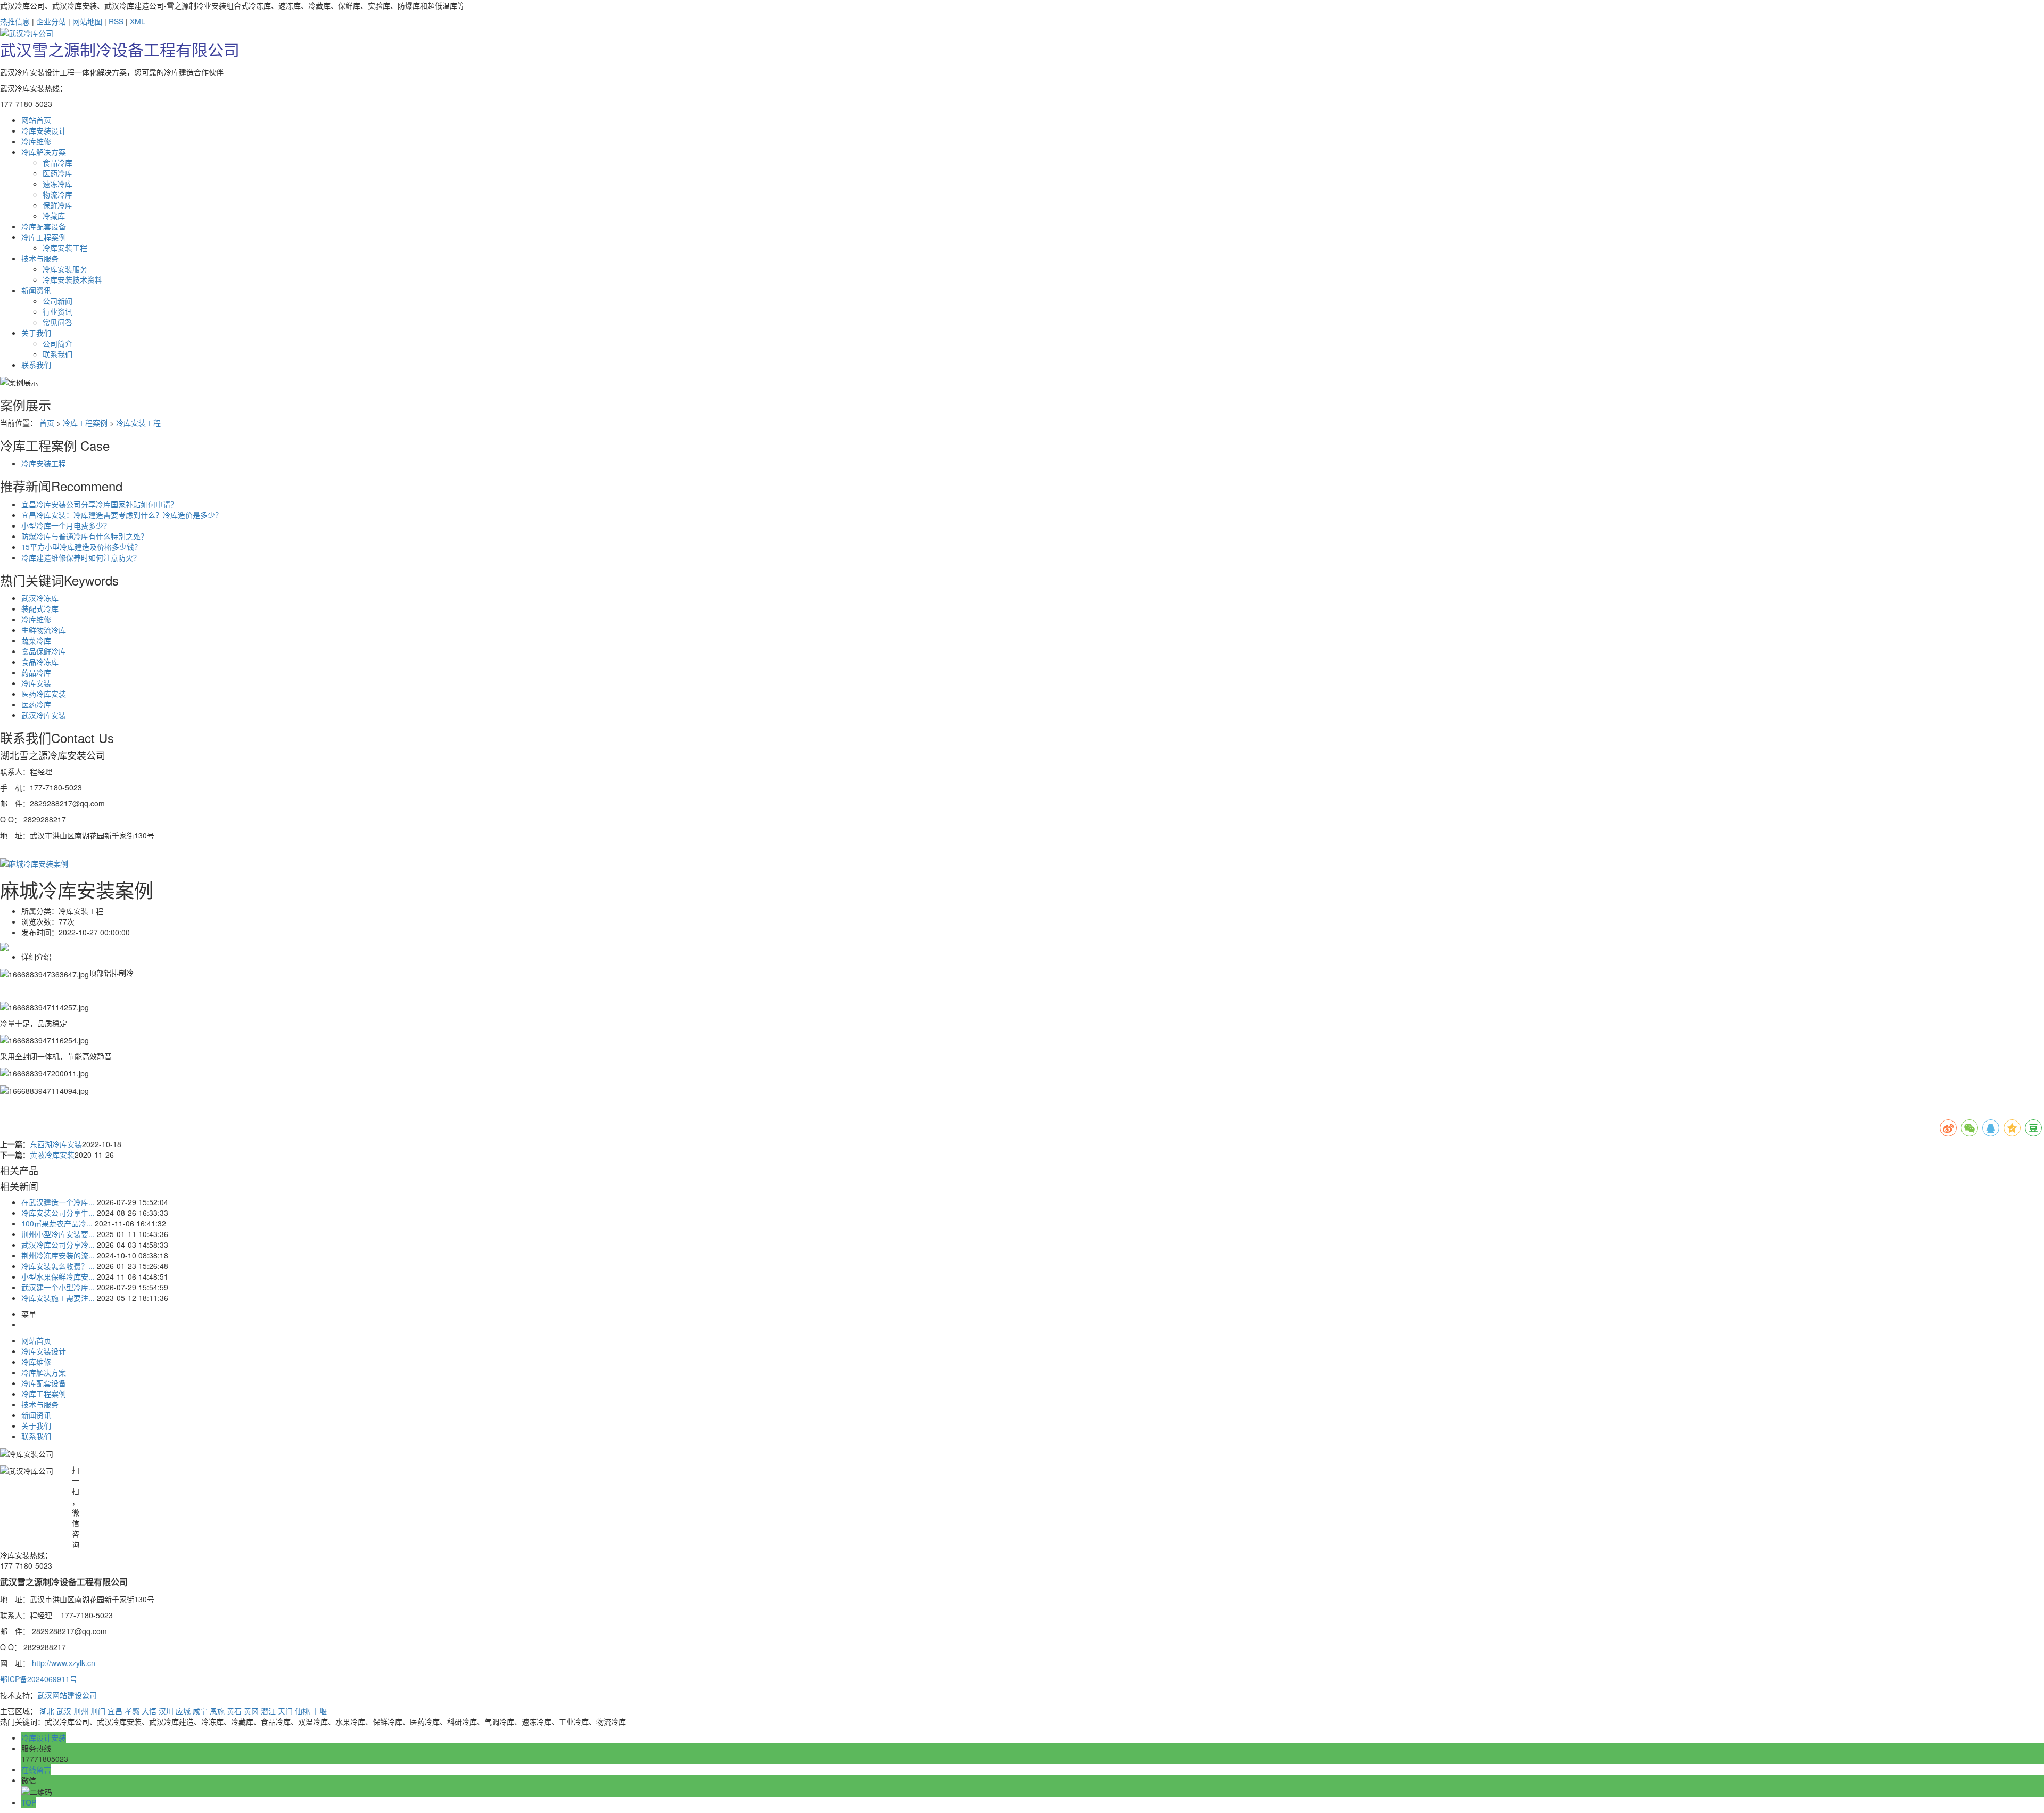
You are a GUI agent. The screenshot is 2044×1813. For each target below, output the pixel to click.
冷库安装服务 (65, 269)
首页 (47, 423)
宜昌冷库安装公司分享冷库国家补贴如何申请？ (100, 504)
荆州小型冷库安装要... (58, 1234)
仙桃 (302, 1711)
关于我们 (36, 1425)
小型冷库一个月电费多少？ (66, 525)
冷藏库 (54, 216)
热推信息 (15, 21)
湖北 (47, 1711)
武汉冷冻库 (40, 598)
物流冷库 (57, 194)
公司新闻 (57, 301)
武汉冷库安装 (44, 715)
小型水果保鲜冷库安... (58, 1276)
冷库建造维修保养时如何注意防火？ (81, 557)
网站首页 (36, 1340)
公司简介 (57, 343)
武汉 (64, 1711)
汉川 (166, 1711)
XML (138, 21)
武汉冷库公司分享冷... (58, 1245)
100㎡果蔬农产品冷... (57, 1223)
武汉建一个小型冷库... (58, 1287)
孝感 (132, 1711)
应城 (183, 1711)
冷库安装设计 (44, 1351)
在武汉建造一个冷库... (58, 1202)
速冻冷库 (57, 184)
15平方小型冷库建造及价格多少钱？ (81, 547)
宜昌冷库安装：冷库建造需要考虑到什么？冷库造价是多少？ (122, 515)
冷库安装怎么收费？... (58, 1266)
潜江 (268, 1711)
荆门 (98, 1711)
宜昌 (115, 1711)
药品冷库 (36, 672)
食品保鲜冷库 (44, 651)
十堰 (319, 1711)
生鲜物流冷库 (44, 630)
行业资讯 (57, 311)
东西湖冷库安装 (56, 1144)
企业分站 (51, 21)
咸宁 (200, 1711)
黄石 (234, 1711)
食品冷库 (57, 162)
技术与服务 (40, 1404)
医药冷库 (57, 173)
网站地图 (87, 21)
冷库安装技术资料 (72, 279)
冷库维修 (36, 619)
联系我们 (57, 354)
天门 (285, 1711)
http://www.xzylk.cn (64, 1663)
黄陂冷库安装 (52, 1155)
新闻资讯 (36, 1415)
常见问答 (57, 322)
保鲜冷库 (57, 205)
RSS (116, 21)
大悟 (149, 1711)
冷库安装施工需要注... (58, 1298)
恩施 (217, 1711)
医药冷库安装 (44, 694)
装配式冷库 (40, 608)
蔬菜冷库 (36, 640)
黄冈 (251, 1711)
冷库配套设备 (44, 1383)
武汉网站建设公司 (67, 1695)
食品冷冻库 (40, 662)
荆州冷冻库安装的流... (58, 1255)
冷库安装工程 (65, 248)
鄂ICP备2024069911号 (39, 1679)
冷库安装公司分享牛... (58, 1213)
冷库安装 (36, 683)
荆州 (81, 1711)
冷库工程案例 (85, 423)
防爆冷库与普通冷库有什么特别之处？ (85, 536)
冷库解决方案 (44, 1372)
